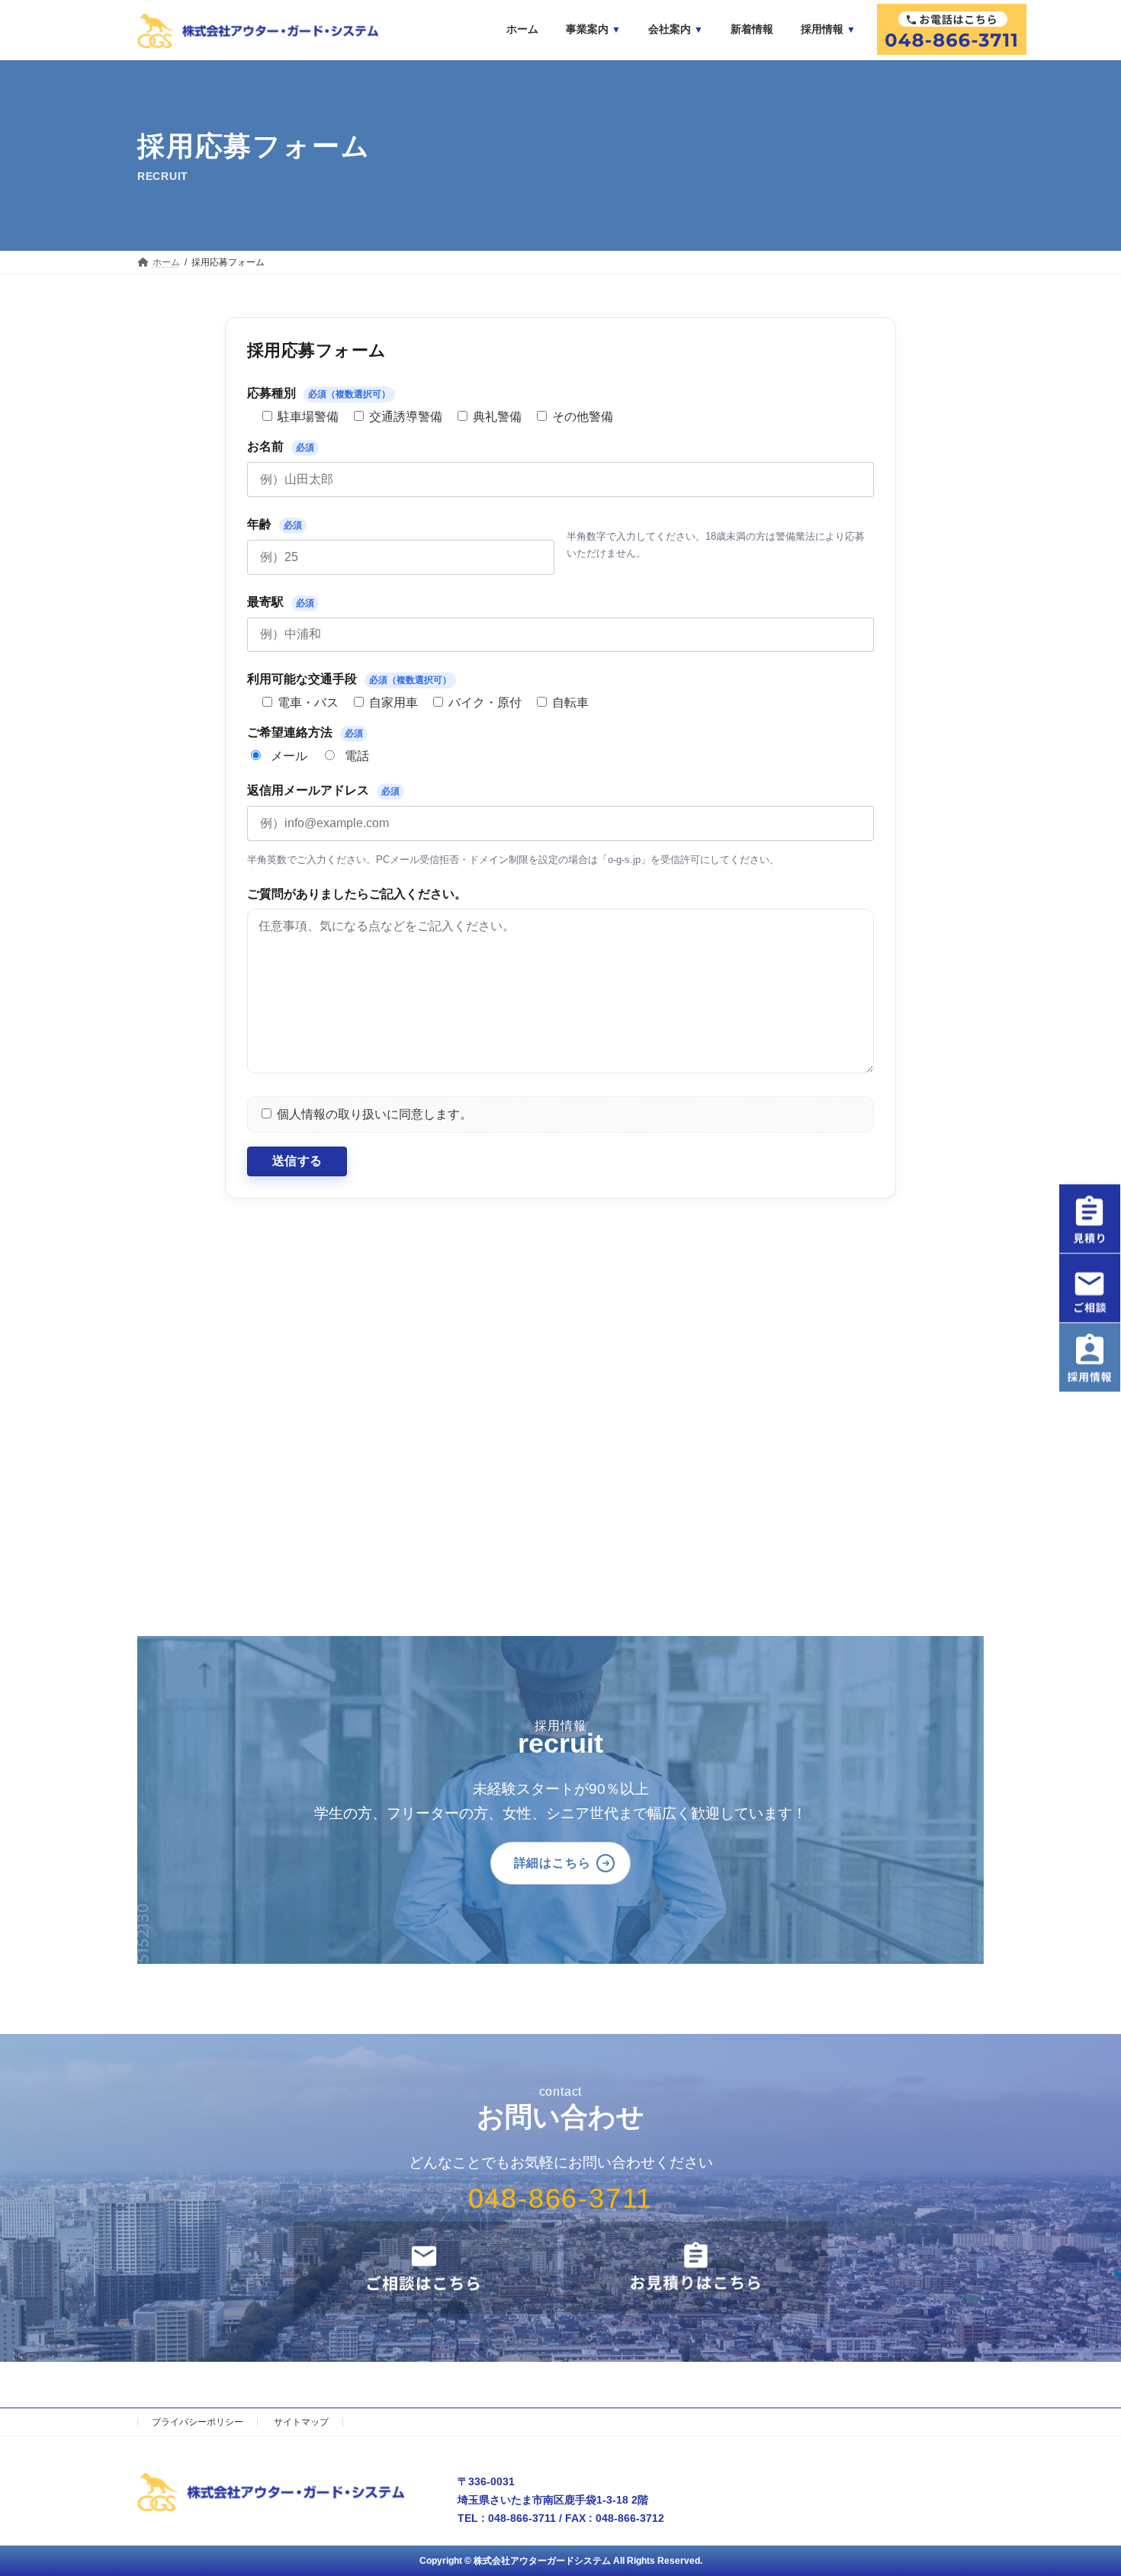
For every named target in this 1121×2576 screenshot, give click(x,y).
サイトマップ (301, 2422)
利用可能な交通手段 (349, 679)
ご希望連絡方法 (305, 732)
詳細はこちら (552, 1863)
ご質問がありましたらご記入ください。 (357, 894)
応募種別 (319, 393)
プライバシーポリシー (198, 2422)
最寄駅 (281, 602)
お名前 (281, 446)
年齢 (275, 524)
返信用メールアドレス (323, 790)
